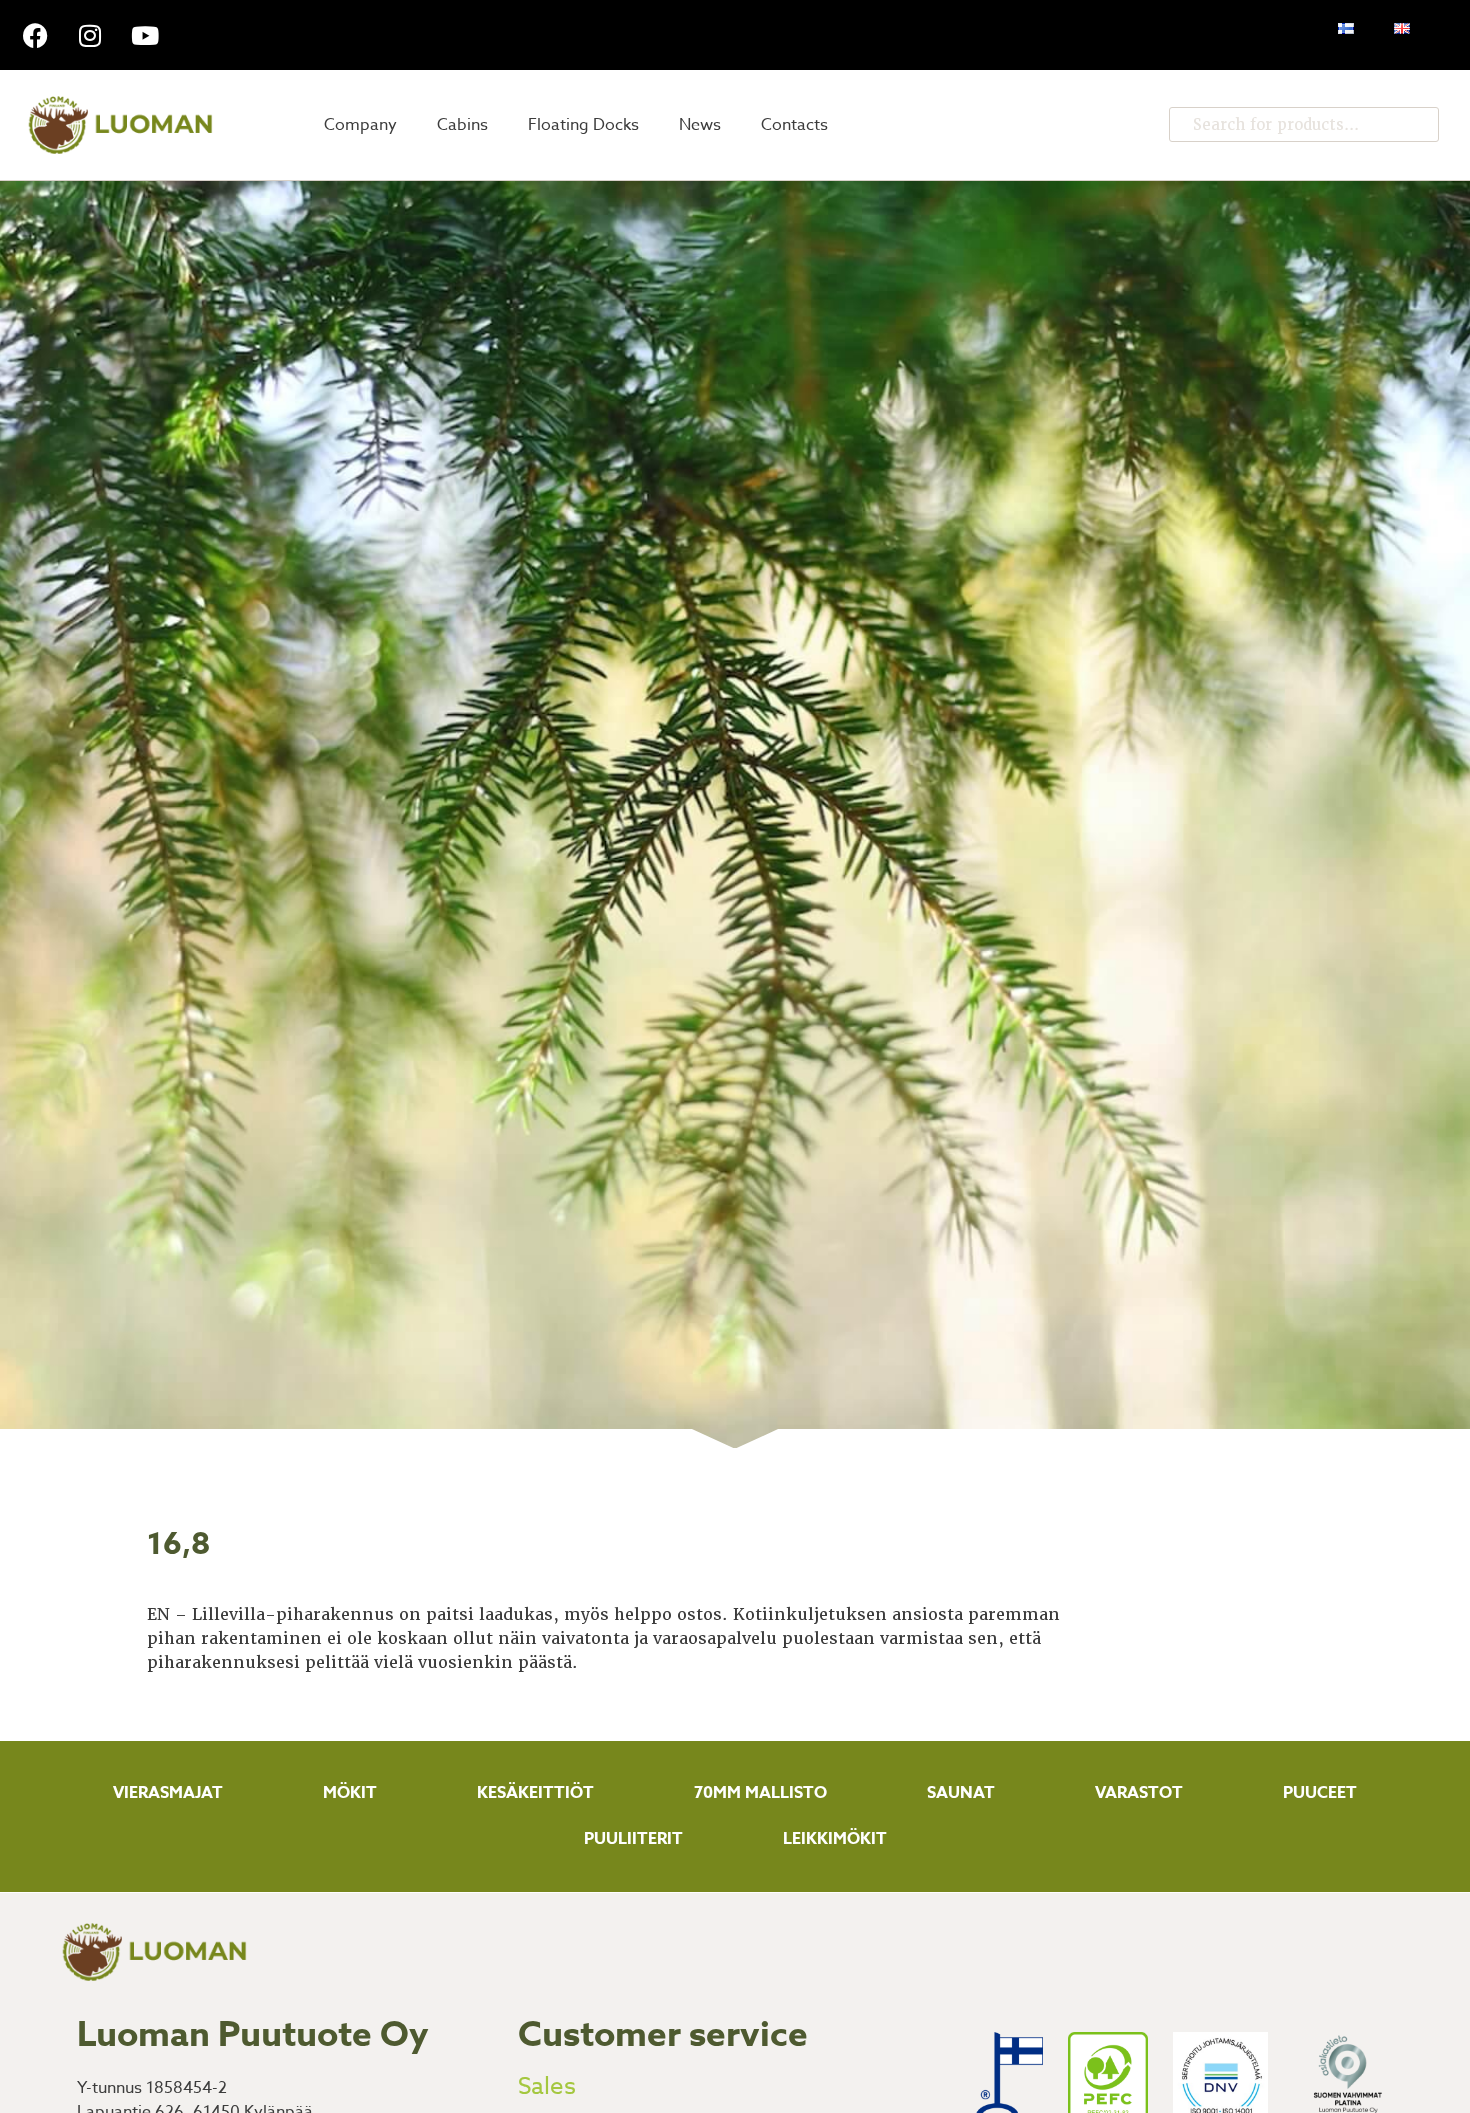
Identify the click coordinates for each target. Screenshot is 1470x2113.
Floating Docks (583, 125)
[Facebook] (35, 35)
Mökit (350, 1793)
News (700, 125)
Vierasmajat (168, 1793)
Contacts (794, 125)
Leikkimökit (835, 1839)
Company (360, 125)
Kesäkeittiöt (535, 1793)
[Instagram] (90, 35)
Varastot (1139, 1793)
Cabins (462, 125)
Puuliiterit (633, 1839)
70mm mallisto (760, 1793)
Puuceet (1320, 1793)
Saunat (961, 1793)
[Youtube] (145, 35)
